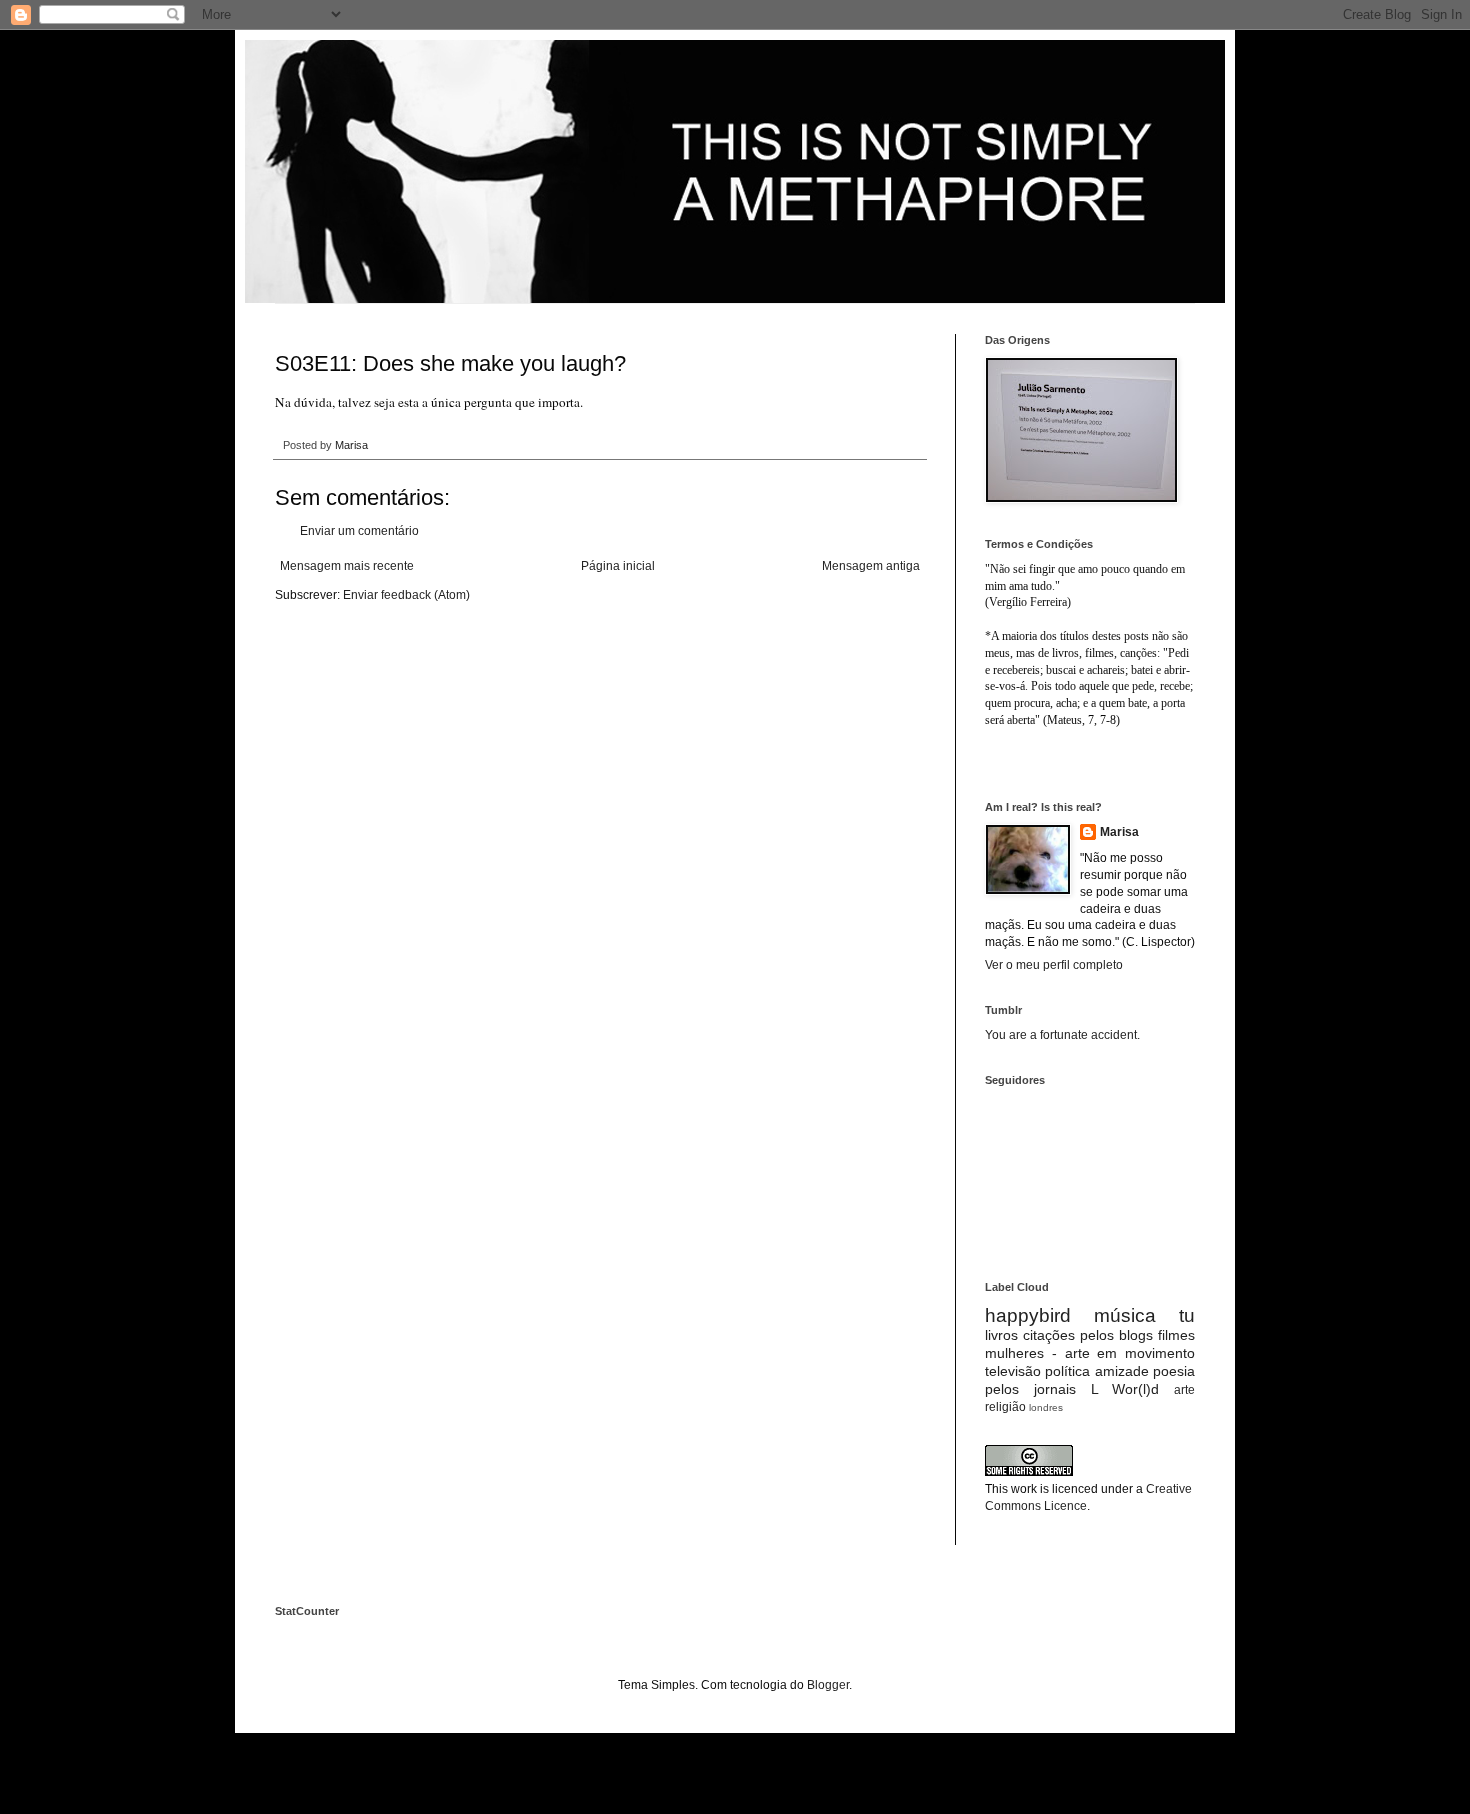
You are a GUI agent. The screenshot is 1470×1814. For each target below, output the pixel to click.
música (1125, 1315)
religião (1005, 1407)
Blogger (828, 1685)
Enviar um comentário (359, 531)
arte (1184, 1390)
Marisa (1119, 832)
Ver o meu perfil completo (1054, 965)
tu (1187, 1315)
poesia (1174, 1371)
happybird (1028, 1315)
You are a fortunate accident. (1062, 1035)
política (1067, 1371)
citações (1049, 1335)
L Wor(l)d (1125, 1389)
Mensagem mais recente (347, 566)
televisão (1013, 1371)
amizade (1122, 1371)
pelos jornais (1030, 1389)
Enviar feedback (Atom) (406, 595)
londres (1046, 1407)
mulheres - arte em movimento (1090, 1353)
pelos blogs (1116, 1335)
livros (1001, 1335)
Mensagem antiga (871, 566)
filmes (1176, 1335)
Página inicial (618, 566)
